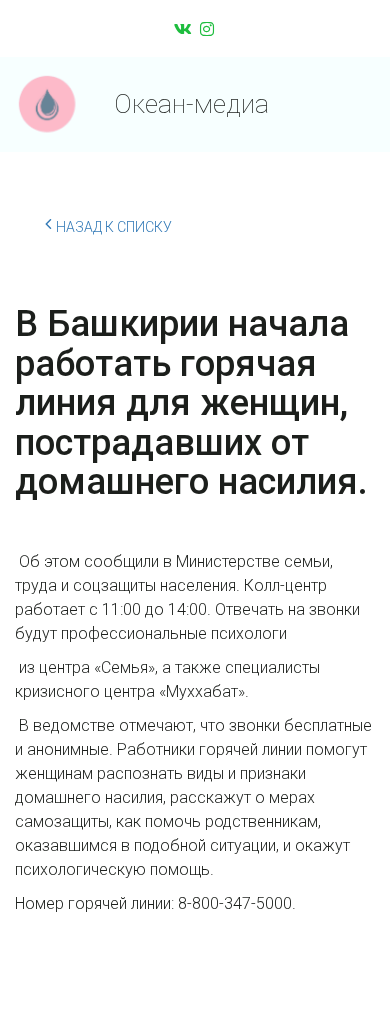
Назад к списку (114, 227)
